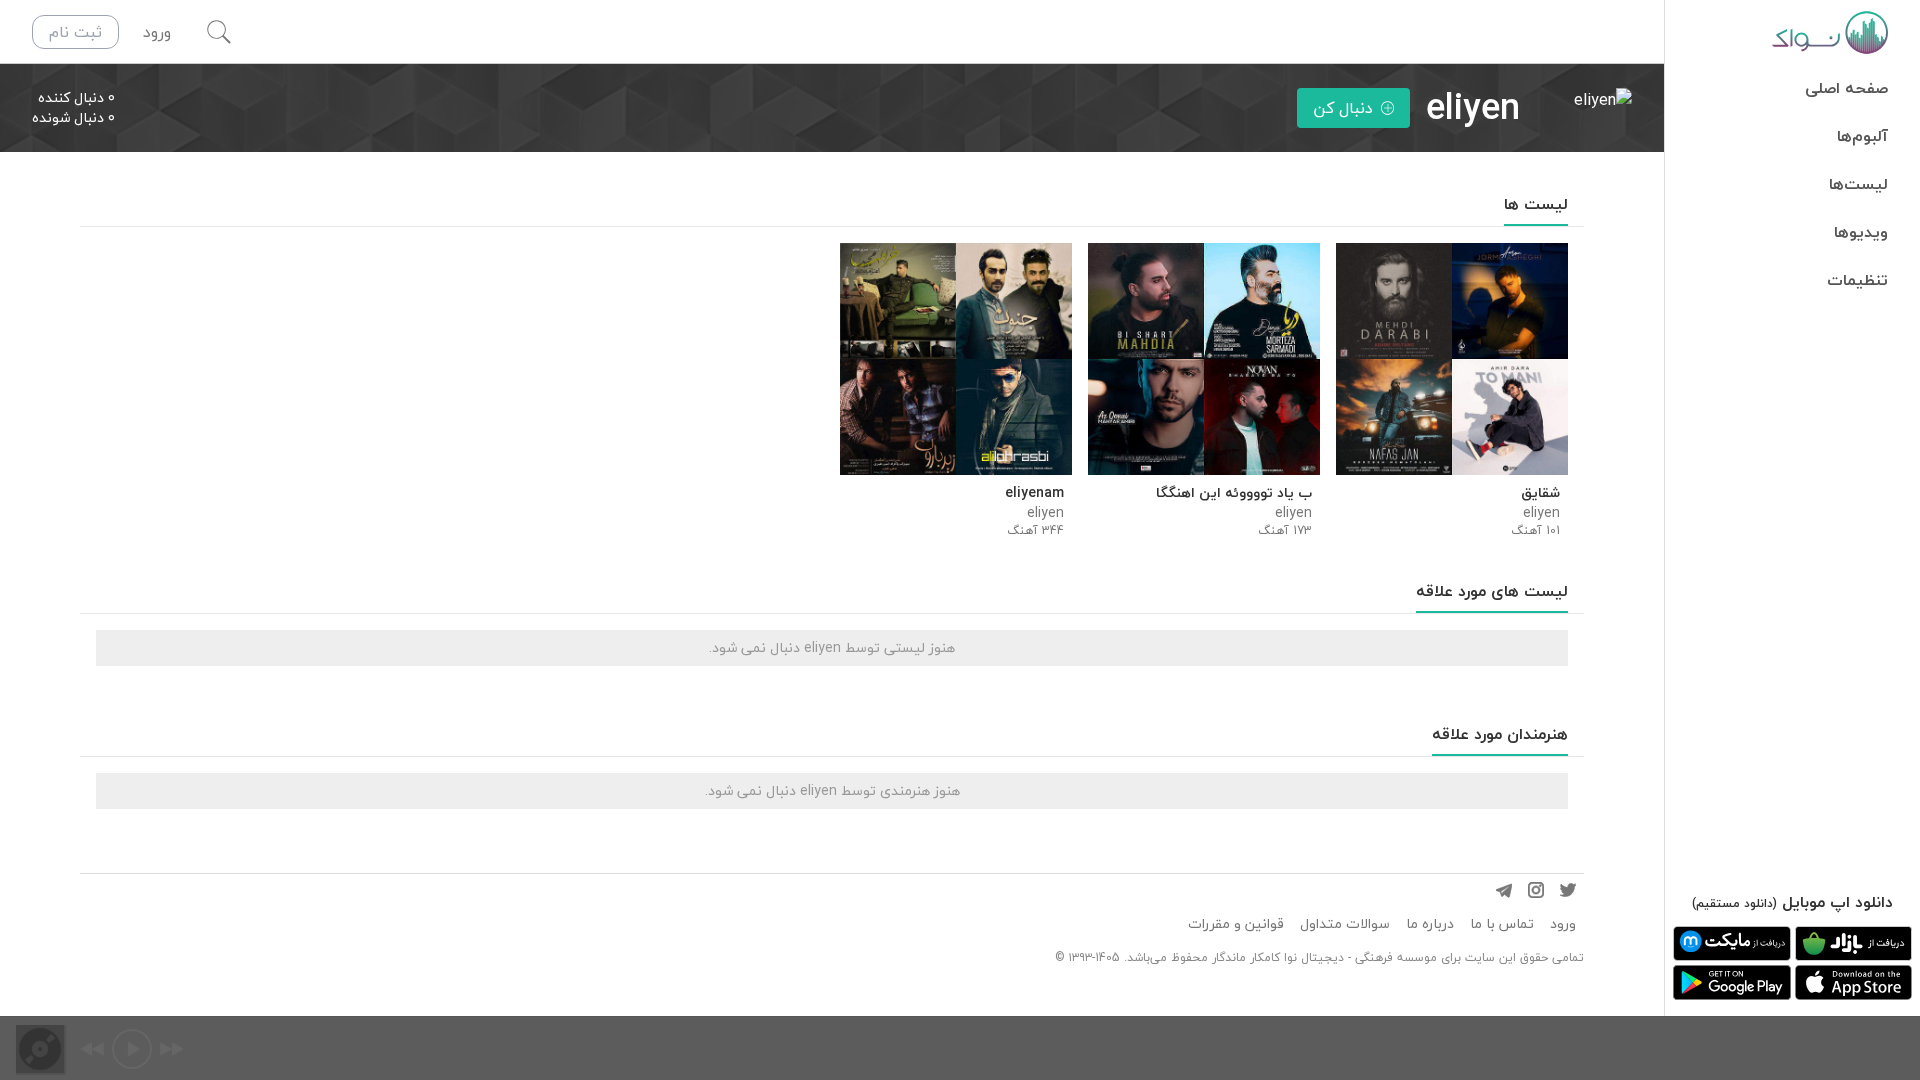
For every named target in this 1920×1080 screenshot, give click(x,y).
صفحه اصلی (1846, 88)
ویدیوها (1861, 232)
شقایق (1540, 493)
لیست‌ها (1858, 184)
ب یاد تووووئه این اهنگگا (1234, 493)
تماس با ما (1502, 924)
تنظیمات (1857, 280)
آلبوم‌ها (1862, 136)
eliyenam (1034, 493)
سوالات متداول (1345, 924)
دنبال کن (1343, 108)
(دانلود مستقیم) (1734, 903)
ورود (1563, 924)
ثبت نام (75, 32)
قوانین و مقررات (1236, 924)
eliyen (1541, 513)
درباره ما (1430, 924)
